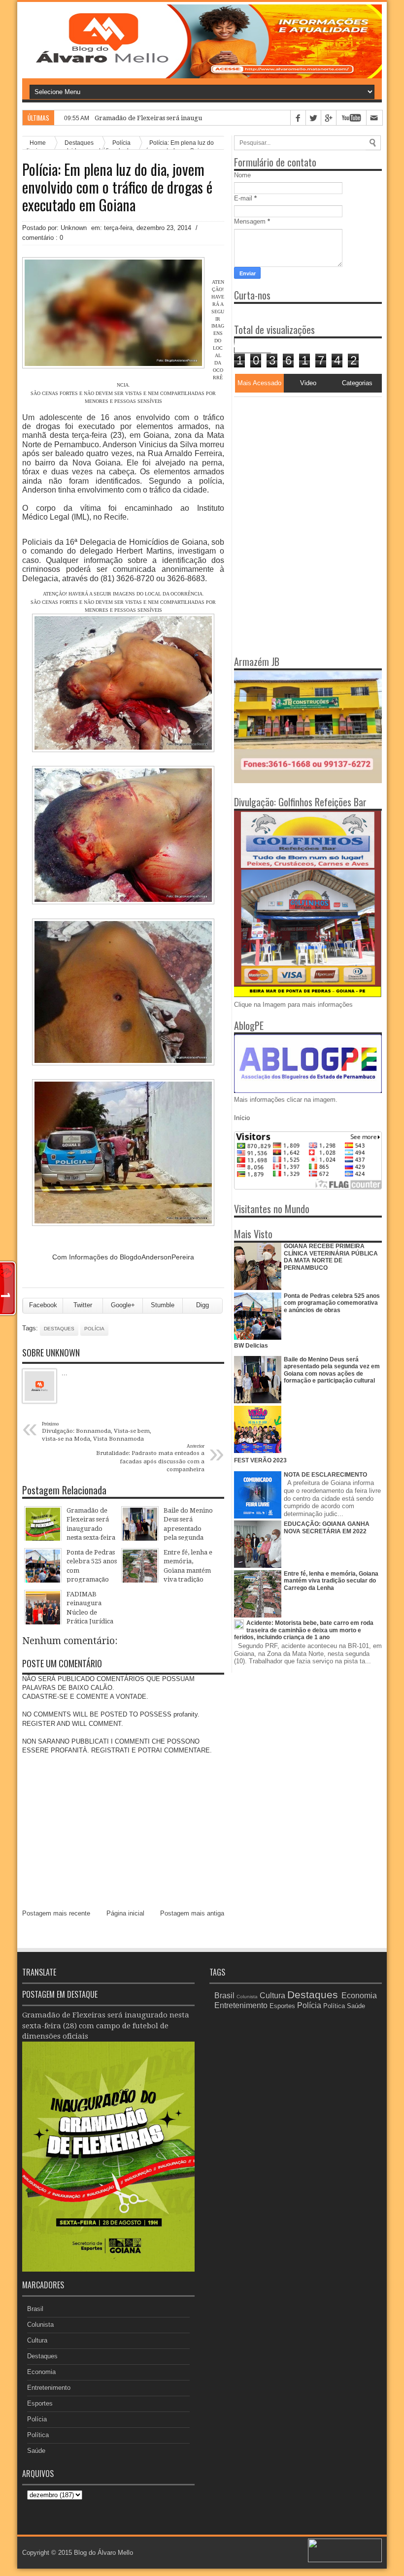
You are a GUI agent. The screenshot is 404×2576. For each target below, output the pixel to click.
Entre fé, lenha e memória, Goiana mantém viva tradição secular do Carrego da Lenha (331, 1581)
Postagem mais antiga (192, 1913)
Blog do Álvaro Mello (103, 2553)
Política (38, 2435)
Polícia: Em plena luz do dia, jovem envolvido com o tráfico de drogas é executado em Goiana (117, 187)
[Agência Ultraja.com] (345, 2560)
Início (242, 1118)
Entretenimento (49, 2388)
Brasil (35, 2309)
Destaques (59, 1329)
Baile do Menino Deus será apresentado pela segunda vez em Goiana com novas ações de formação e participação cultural (332, 1370)
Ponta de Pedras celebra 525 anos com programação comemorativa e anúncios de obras (332, 1303)
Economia (41, 2372)
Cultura (37, 2340)
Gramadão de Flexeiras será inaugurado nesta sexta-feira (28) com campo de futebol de (226, 118)
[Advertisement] (296, 459)
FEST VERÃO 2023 (260, 1460)
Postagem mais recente (56, 1913)
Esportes (40, 2403)
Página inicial (125, 1913)
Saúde (36, 2451)
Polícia (94, 1329)
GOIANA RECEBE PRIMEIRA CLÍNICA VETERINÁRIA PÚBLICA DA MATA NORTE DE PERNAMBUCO (331, 1257)
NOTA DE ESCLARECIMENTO (325, 1475)
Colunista (40, 2325)
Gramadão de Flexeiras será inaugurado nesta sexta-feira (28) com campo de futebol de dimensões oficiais (106, 2026)
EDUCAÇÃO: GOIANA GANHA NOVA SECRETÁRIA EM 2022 (327, 1527)
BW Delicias (251, 1346)
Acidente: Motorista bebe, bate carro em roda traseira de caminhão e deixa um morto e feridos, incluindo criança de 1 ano (304, 1630)
